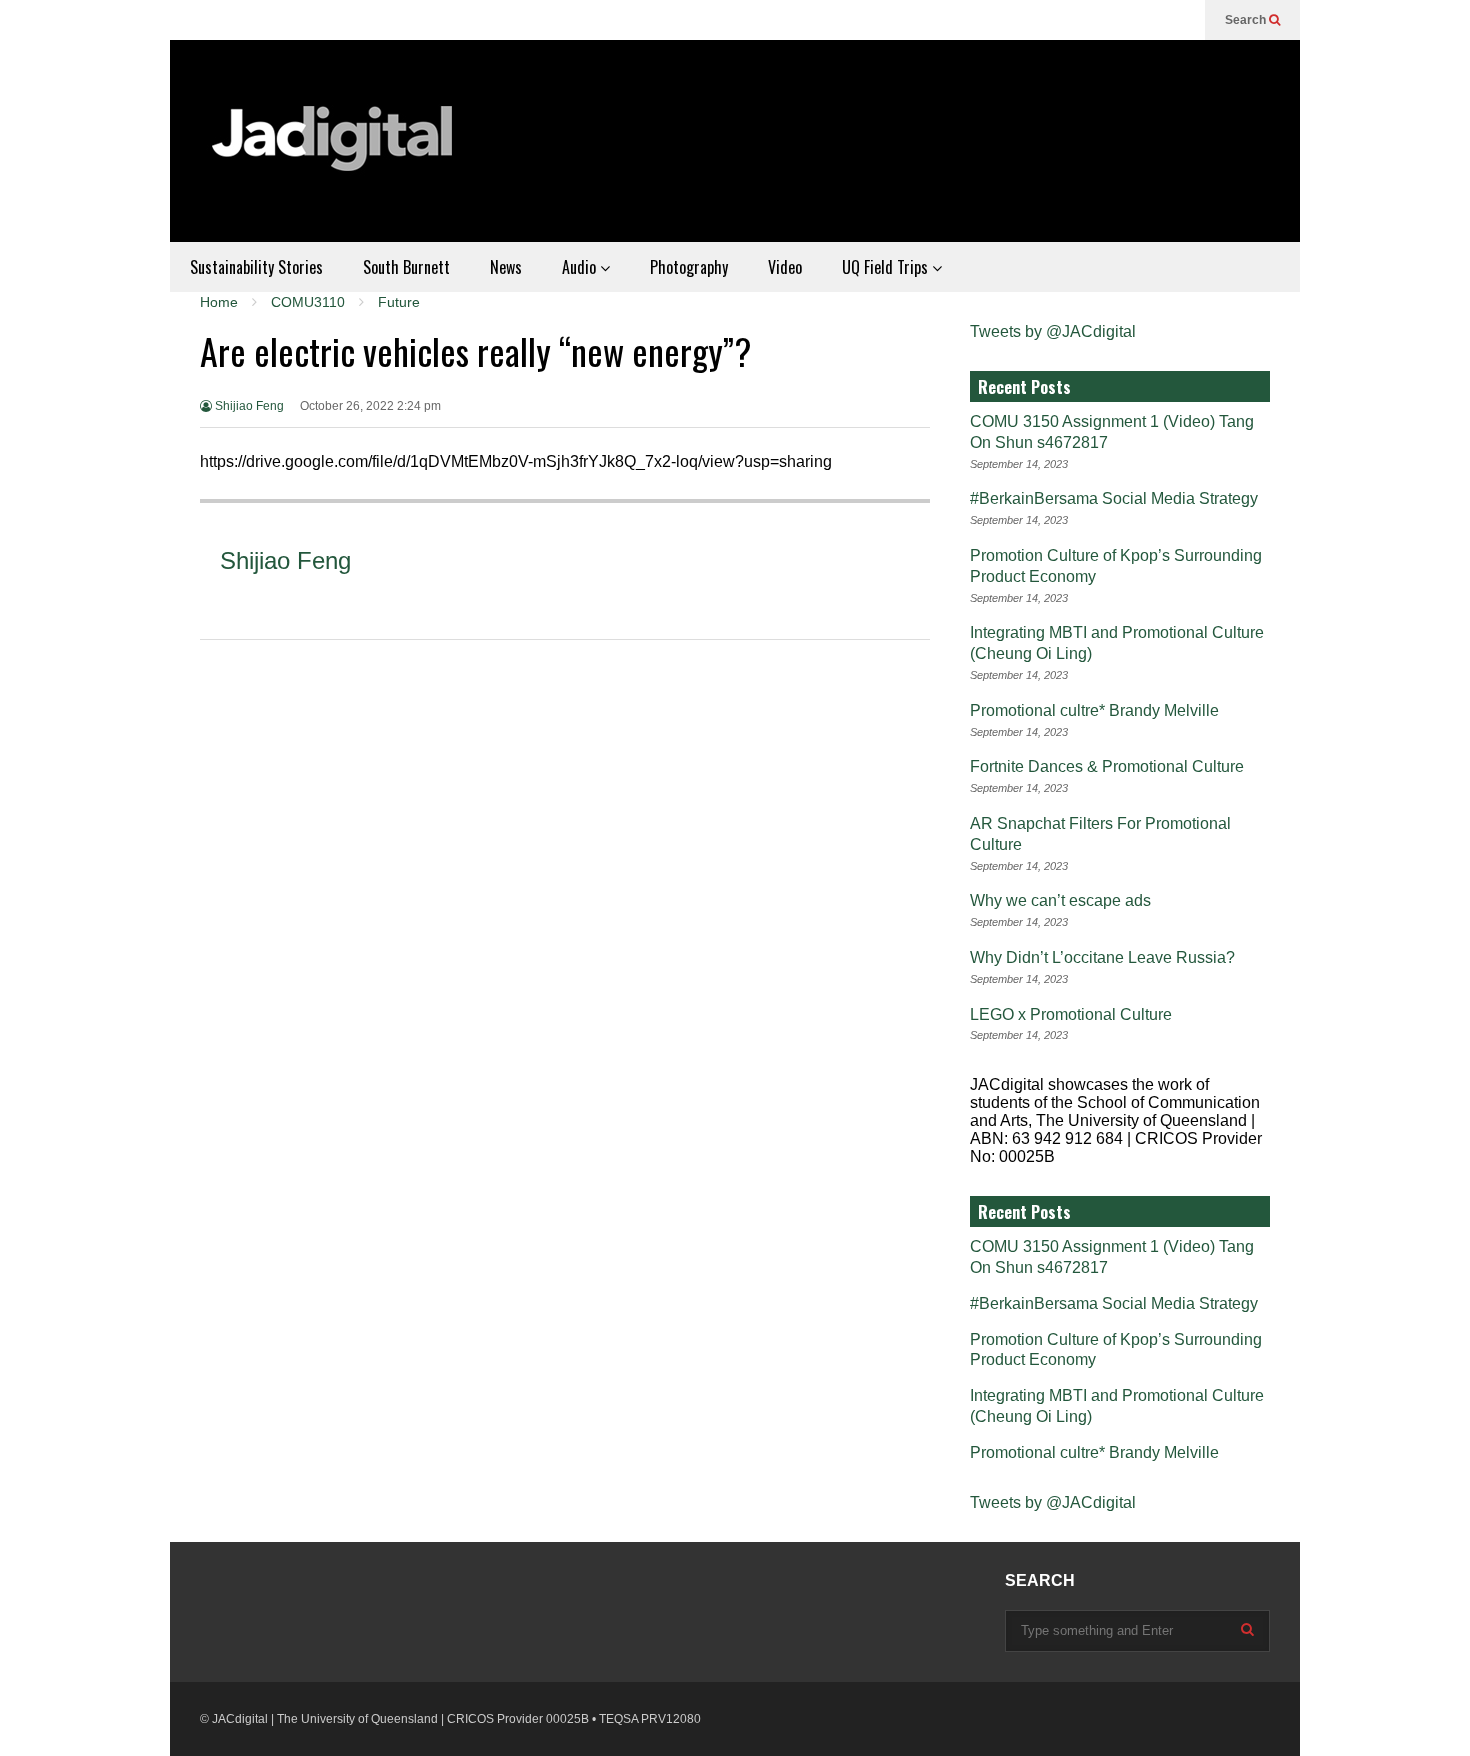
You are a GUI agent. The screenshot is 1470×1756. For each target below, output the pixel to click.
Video (785, 267)
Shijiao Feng (248, 406)
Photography (689, 267)
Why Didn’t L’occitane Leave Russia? (1102, 957)
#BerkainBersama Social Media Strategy (1114, 498)
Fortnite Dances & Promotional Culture (1107, 766)
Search (1247, 20)
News (506, 267)
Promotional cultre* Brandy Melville (1094, 710)
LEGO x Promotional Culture (1071, 1014)
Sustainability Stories (256, 267)
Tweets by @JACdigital (1053, 331)
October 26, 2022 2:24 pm (370, 406)
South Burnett (406, 267)
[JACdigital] (335, 151)
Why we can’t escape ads (1060, 900)
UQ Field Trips (887, 267)
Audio (581, 267)
